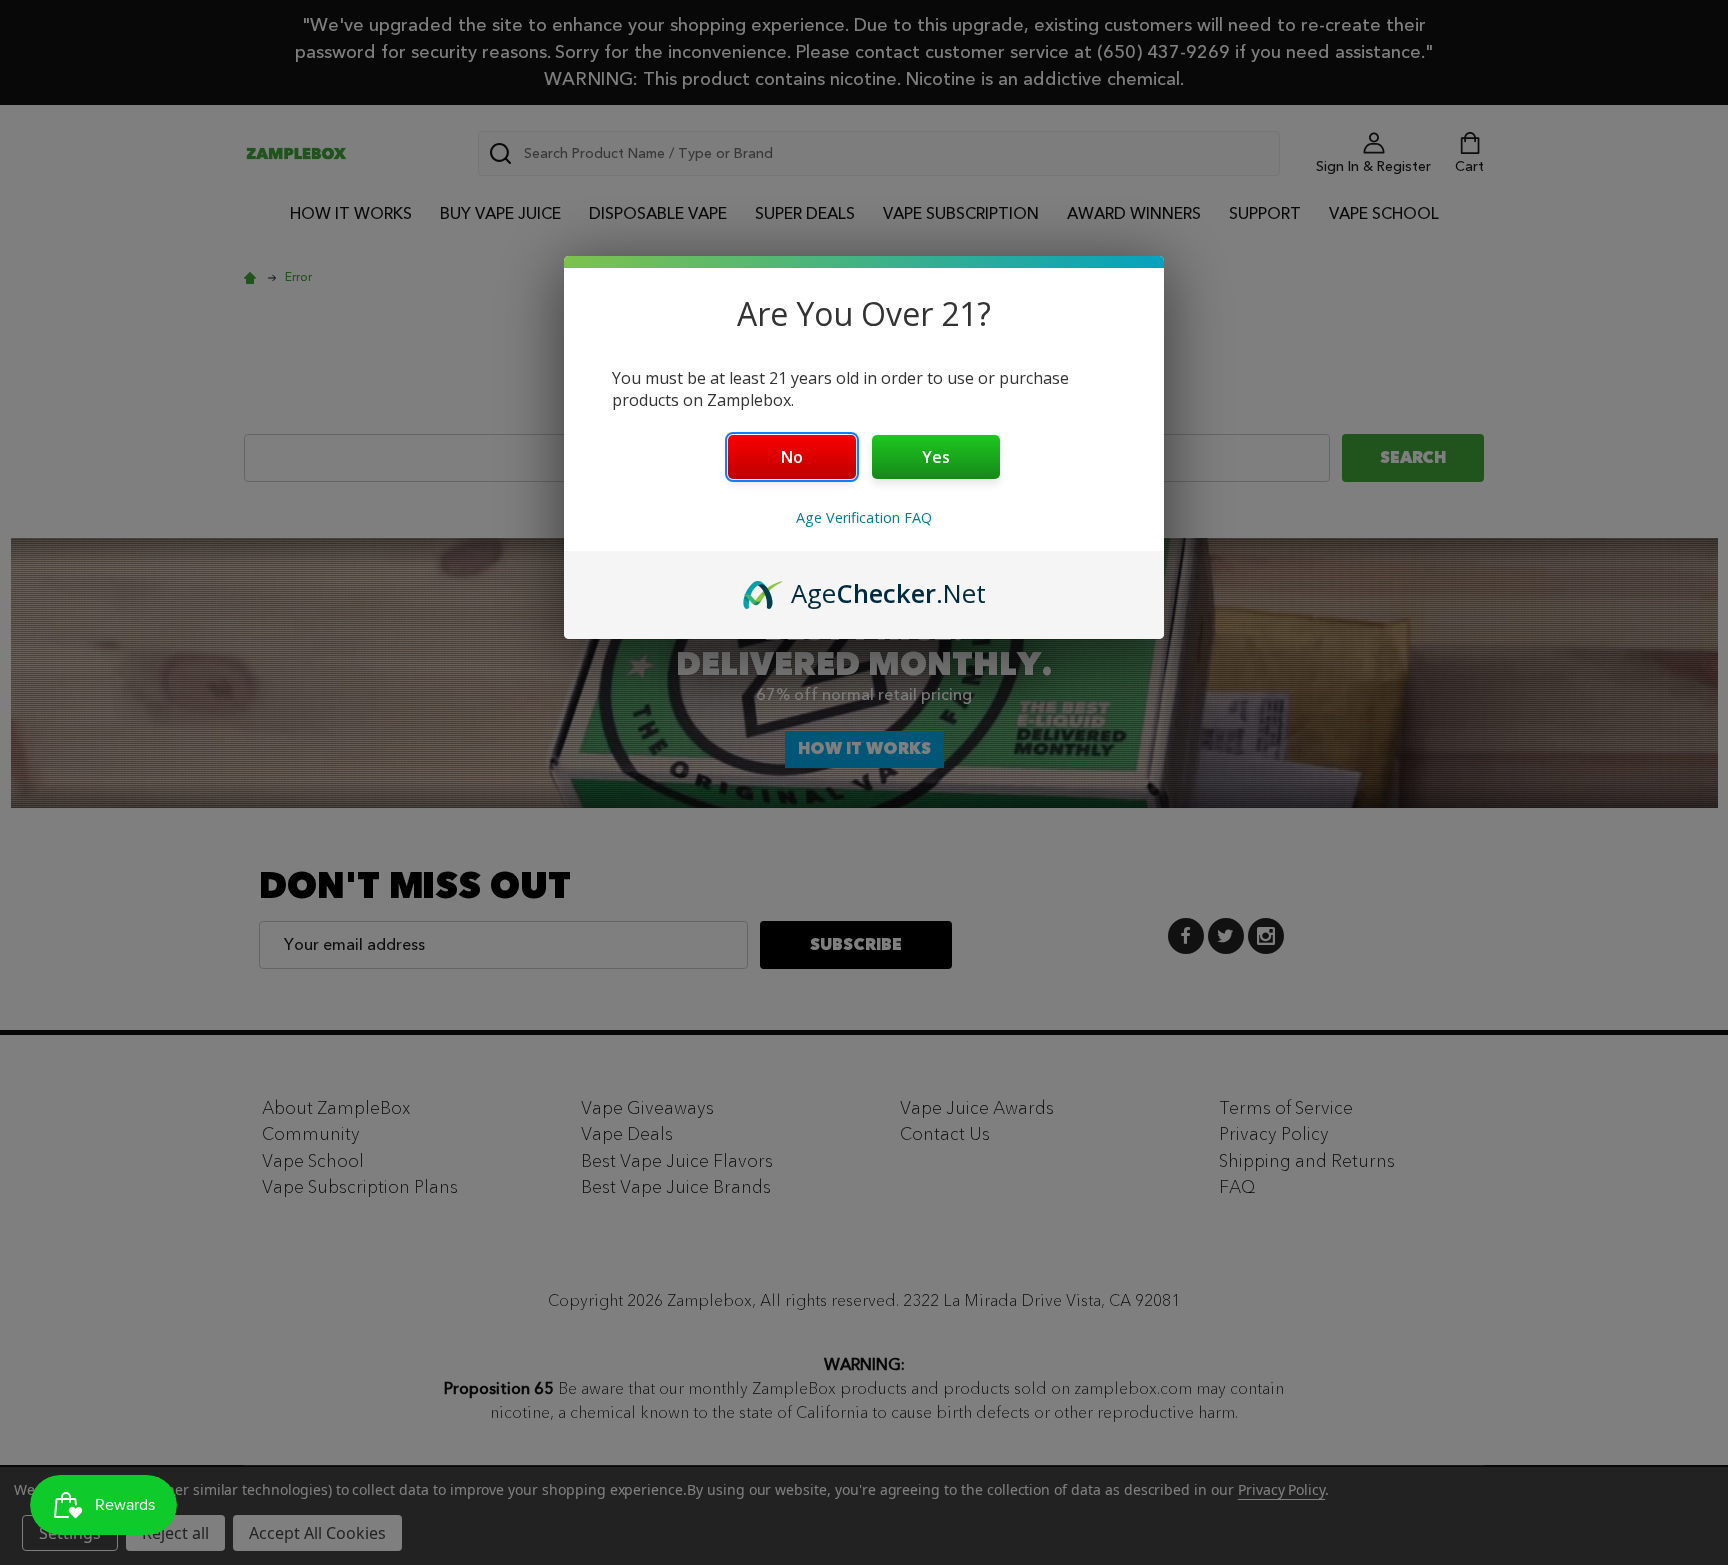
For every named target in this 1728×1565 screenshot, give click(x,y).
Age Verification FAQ (864, 517)
